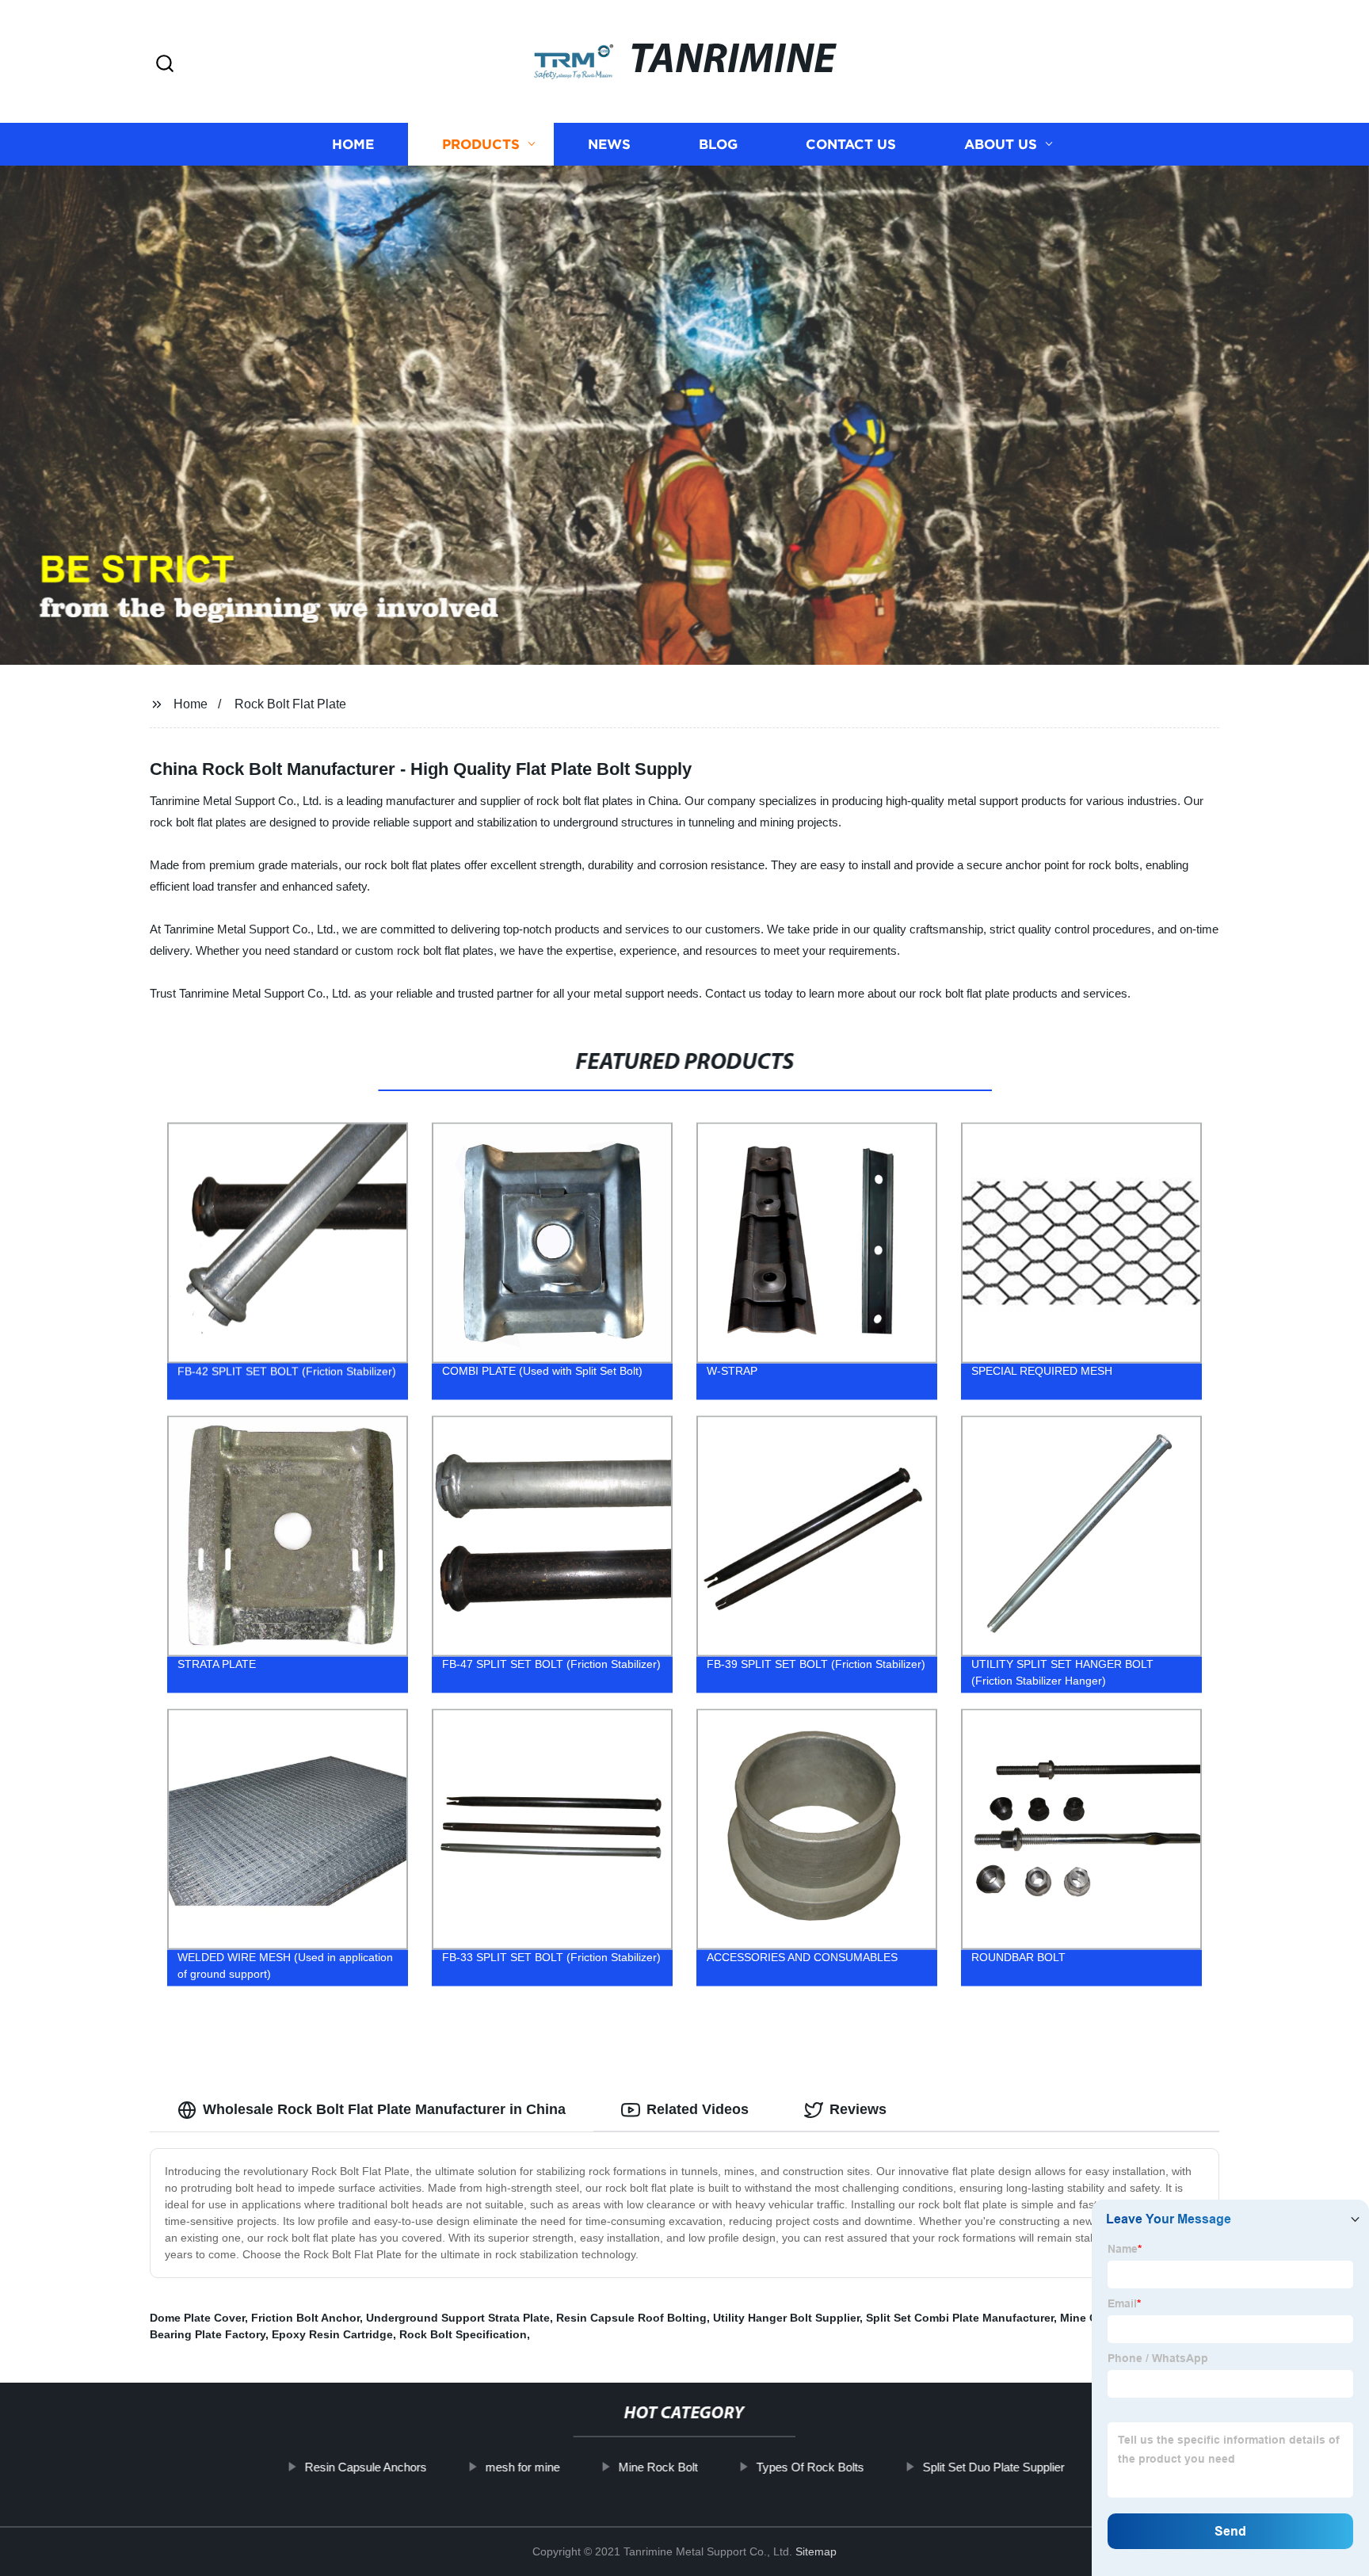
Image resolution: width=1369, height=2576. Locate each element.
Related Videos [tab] (698, 2109)
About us (1001, 145)
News (609, 145)
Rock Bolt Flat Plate (290, 704)
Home (353, 145)
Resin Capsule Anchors (365, 2467)
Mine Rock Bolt (658, 2467)
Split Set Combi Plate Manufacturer (960, 2318)
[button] (165, 65)
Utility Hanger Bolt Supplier (786, 2318)
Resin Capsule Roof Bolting (631, 2318)
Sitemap (816, 2551)
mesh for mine (522, 2467)
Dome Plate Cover (197, 2318)
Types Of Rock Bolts (810, 2467)
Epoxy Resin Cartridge (332, 2334)
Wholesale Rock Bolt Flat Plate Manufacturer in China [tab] (384, 2109)
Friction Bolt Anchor (305, 2318)
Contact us (851, 145)
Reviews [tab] (858, 2109)
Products (481, 145)
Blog (718, 145)
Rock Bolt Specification (463, 2334)
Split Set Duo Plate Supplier (993, 2467)
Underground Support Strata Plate (458, 2318)
